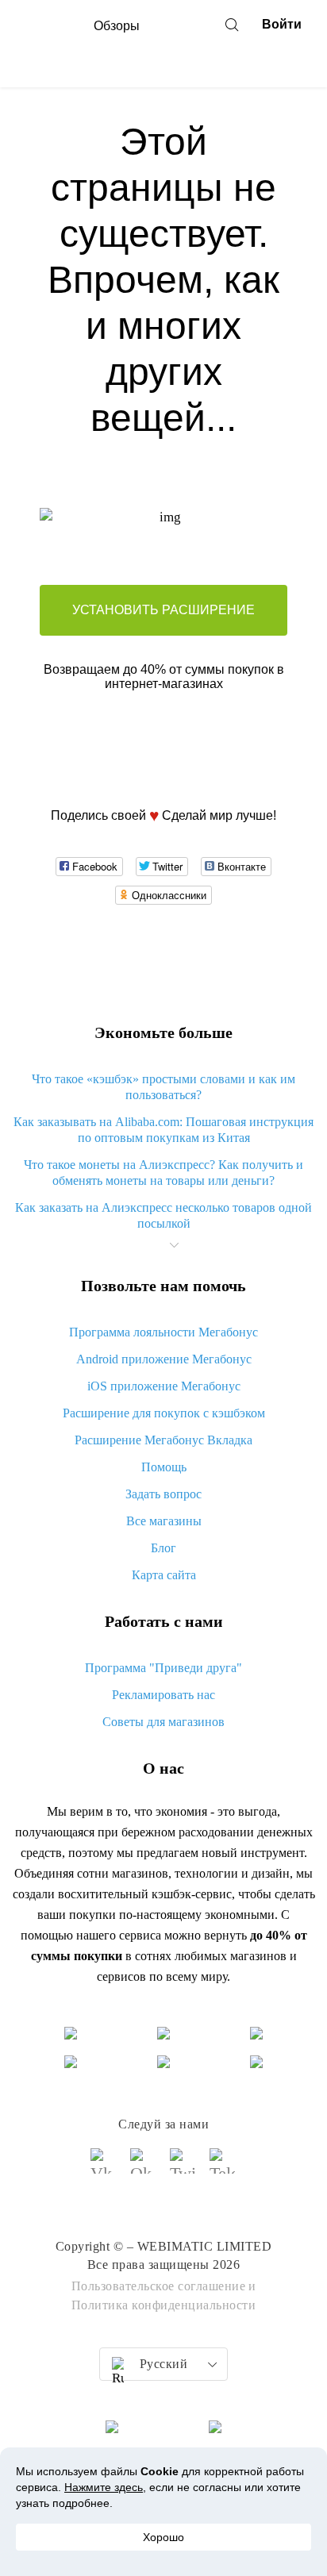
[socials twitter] (183, 2168)
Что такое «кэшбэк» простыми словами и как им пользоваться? (163, 1087)
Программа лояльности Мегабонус (163, 1332)
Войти (282, 24)
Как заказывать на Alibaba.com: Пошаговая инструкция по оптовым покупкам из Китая (163, 1130)
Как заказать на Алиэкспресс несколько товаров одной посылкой (163, 1215)
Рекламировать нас (163, 1695)
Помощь (164, 1467)
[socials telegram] (223, 2168)
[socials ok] (144, 2168)
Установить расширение (163, 610)
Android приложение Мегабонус (164, 1359)
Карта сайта (164, 1575)
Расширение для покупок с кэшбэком (164, 1413)
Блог (163, 1548)
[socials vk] (104, 2168)
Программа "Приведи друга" (163, 1668)
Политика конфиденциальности (164, 2305)
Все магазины (164, 1521)
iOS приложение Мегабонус (164, 1386)
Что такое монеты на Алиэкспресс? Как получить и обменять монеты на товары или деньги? (163, 1173)
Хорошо (163, 2537)
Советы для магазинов (163, 1722)
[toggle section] (174, 1245)
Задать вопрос (163, 1494)
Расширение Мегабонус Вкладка (163, 1440)
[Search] (232, 25)
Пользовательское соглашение (159, 2286)
